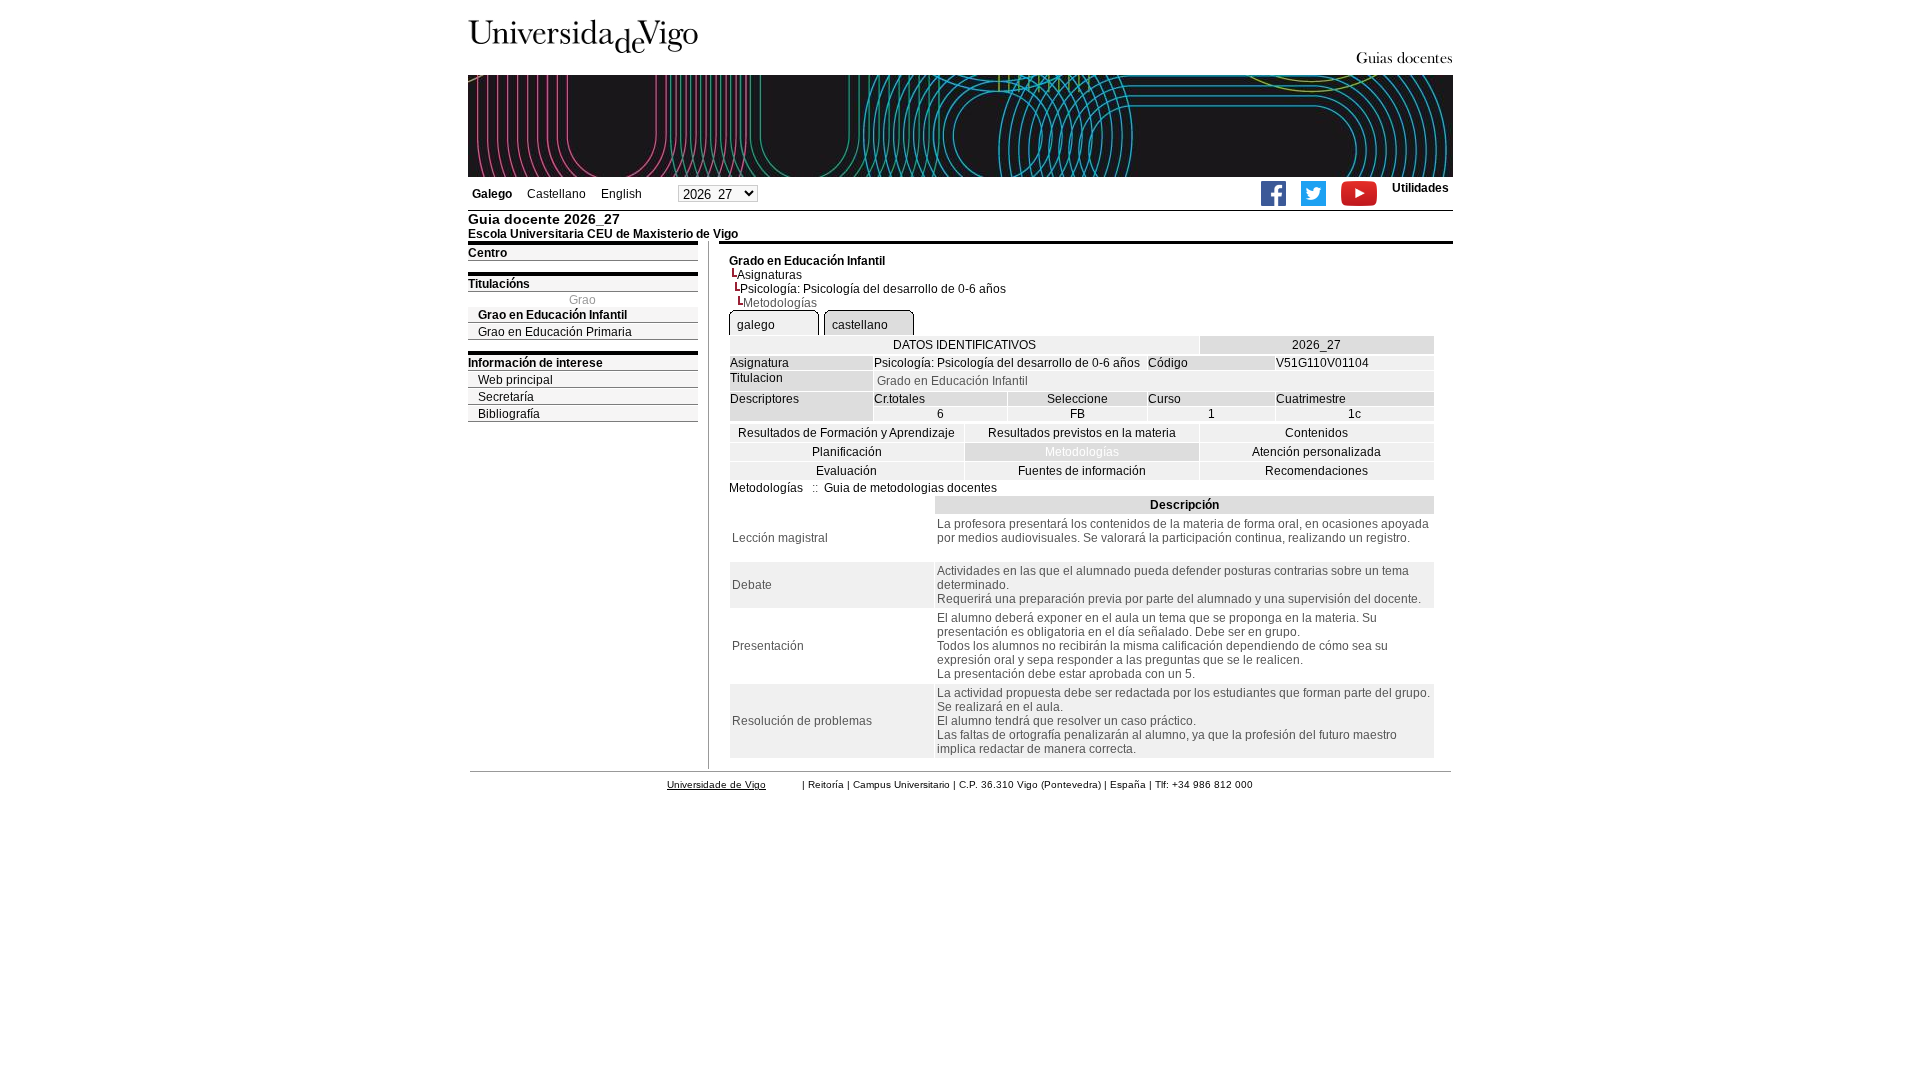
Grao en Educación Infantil (552, 315)
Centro (487, 253)
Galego (492, 194)
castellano (860, 325)
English (621, 194)
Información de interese (535, 363)
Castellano (556, 194)
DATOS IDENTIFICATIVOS (964, 345)
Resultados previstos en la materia (1082, 433)
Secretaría (506, 397)
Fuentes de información (1082, 471)
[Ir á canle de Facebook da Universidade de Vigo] (1273, 193)
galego (756, 325)
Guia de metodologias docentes (910, 488)
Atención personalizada (1316, 452)
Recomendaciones (1316, 471)
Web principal (515, 380)
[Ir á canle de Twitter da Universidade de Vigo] (1313, 193)
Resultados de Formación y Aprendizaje (846, 433)
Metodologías (1082, 452)
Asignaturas (769, 275)
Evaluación (846, 471)
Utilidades (1420, 188)
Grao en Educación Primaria (555, 332)
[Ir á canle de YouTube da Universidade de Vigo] (1359, 193)
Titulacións (499, 284)
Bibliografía (509, 414)
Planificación (847, 452)
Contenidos (1316, 433)
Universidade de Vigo (716, 784)
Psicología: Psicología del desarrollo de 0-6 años (873, 289)
